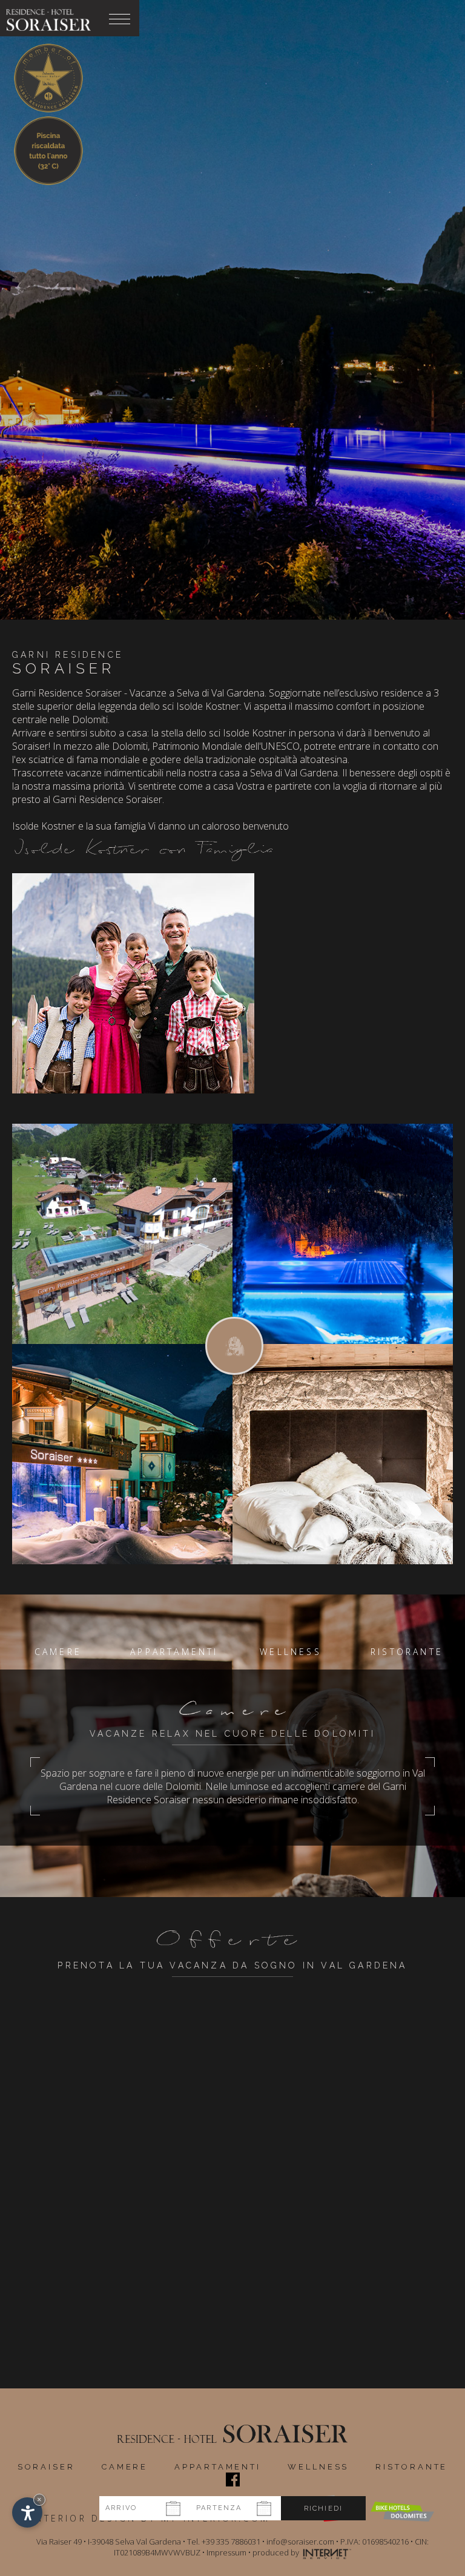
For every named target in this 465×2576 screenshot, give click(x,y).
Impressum (226, 2552)
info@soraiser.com (300, 2542)
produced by (277, 2552)
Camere (125, 2467)
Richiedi (324, 2509)
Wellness (318, 2467)
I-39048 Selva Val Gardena (134, 2542)
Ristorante (411, 2467)
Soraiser (46, 2467)
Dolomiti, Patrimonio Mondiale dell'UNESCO (206, 746)
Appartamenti (218, 2467)
